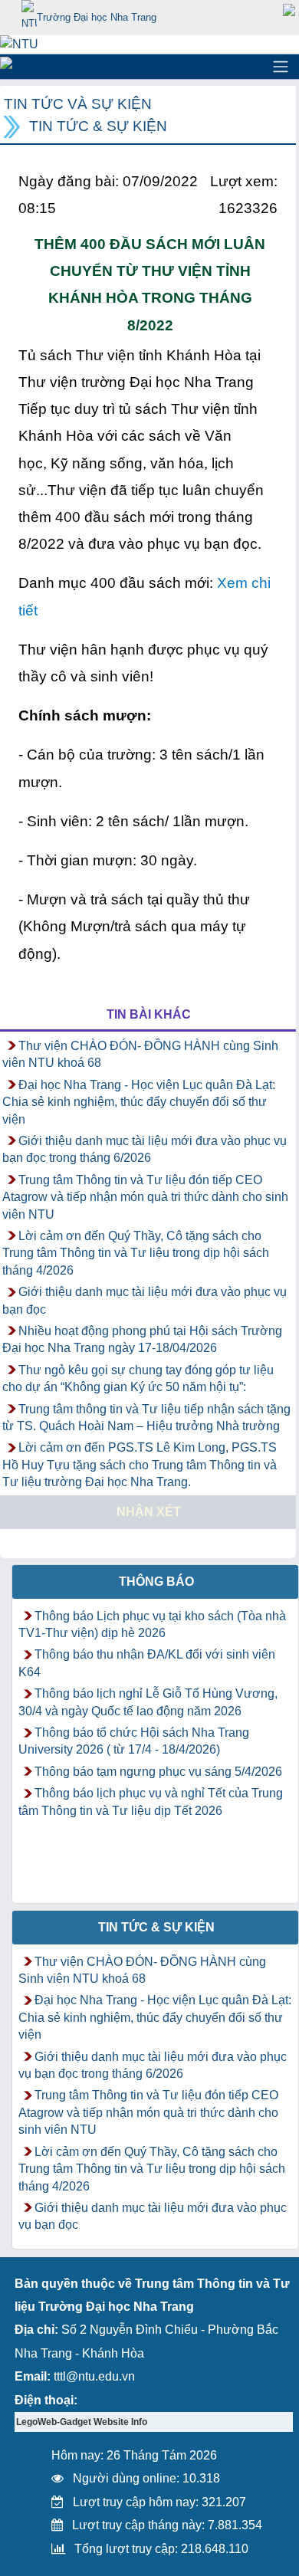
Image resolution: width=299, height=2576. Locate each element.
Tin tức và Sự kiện (78, 104)
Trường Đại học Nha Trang (97, 17)
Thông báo (156, 1582)
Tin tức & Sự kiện (98, 126)
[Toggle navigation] (281, 67)
